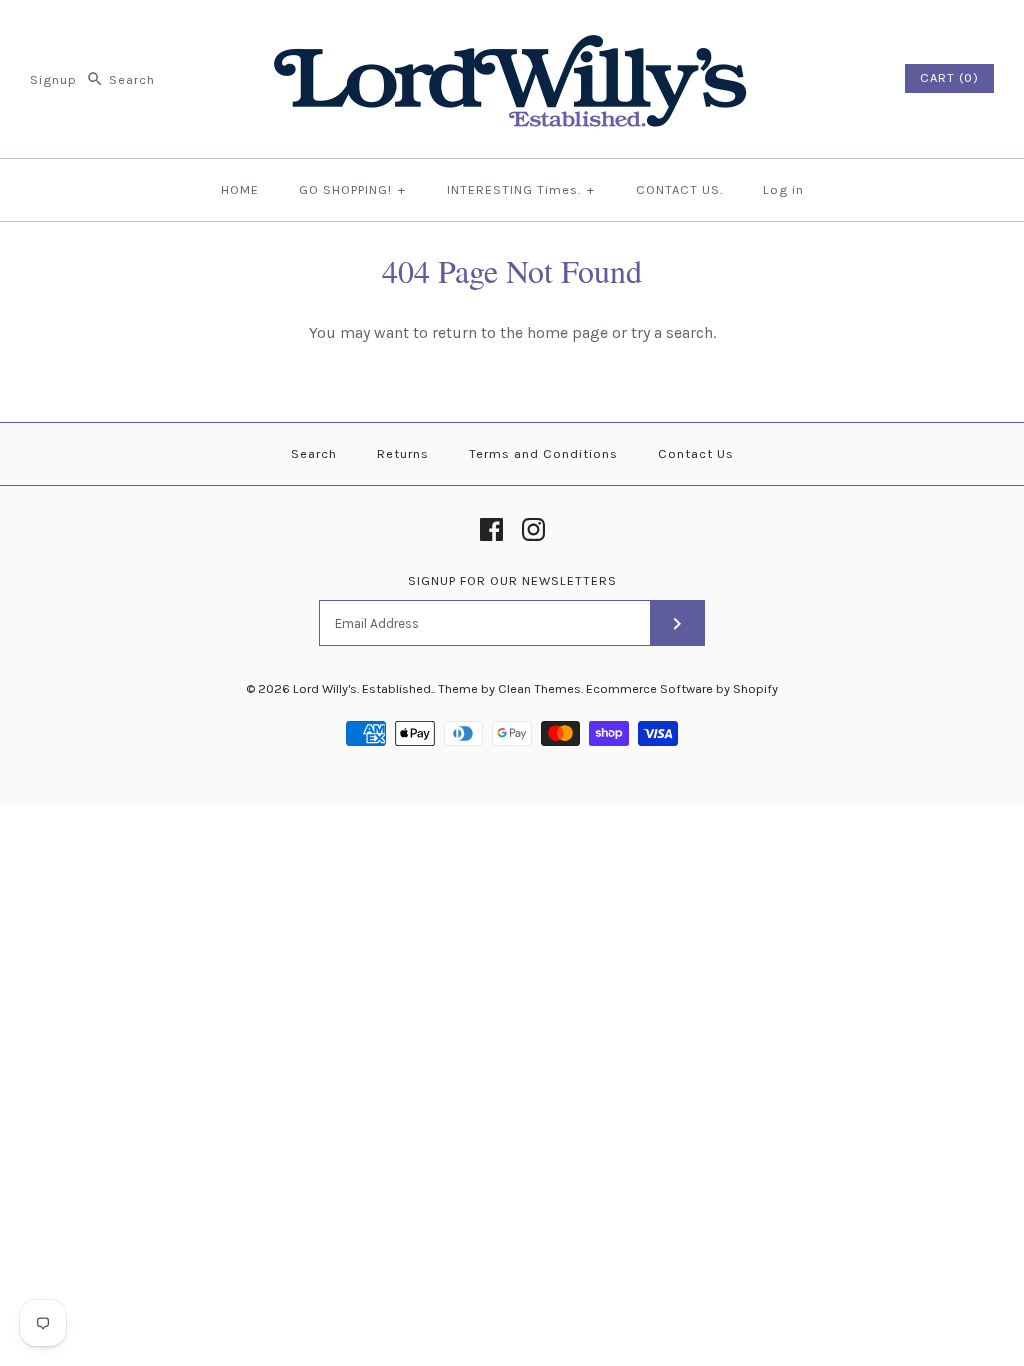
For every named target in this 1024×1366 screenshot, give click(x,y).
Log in (783, 189)
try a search (672, 332)
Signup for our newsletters (512, 580)
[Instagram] (533, 529)
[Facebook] (491, 529)
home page (567, 332)
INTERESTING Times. (521, 189)
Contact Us (696, 453)
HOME (240, 189)
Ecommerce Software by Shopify (682, 688)
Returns (403, 453)
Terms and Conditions (543, 453)
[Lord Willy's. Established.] (512, 32)
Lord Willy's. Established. (363, 688)
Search (314, 453)
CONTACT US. (679, 189)
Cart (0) (949, 77)
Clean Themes (539, 688)
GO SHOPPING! (352, 189)
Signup (53, 79)
